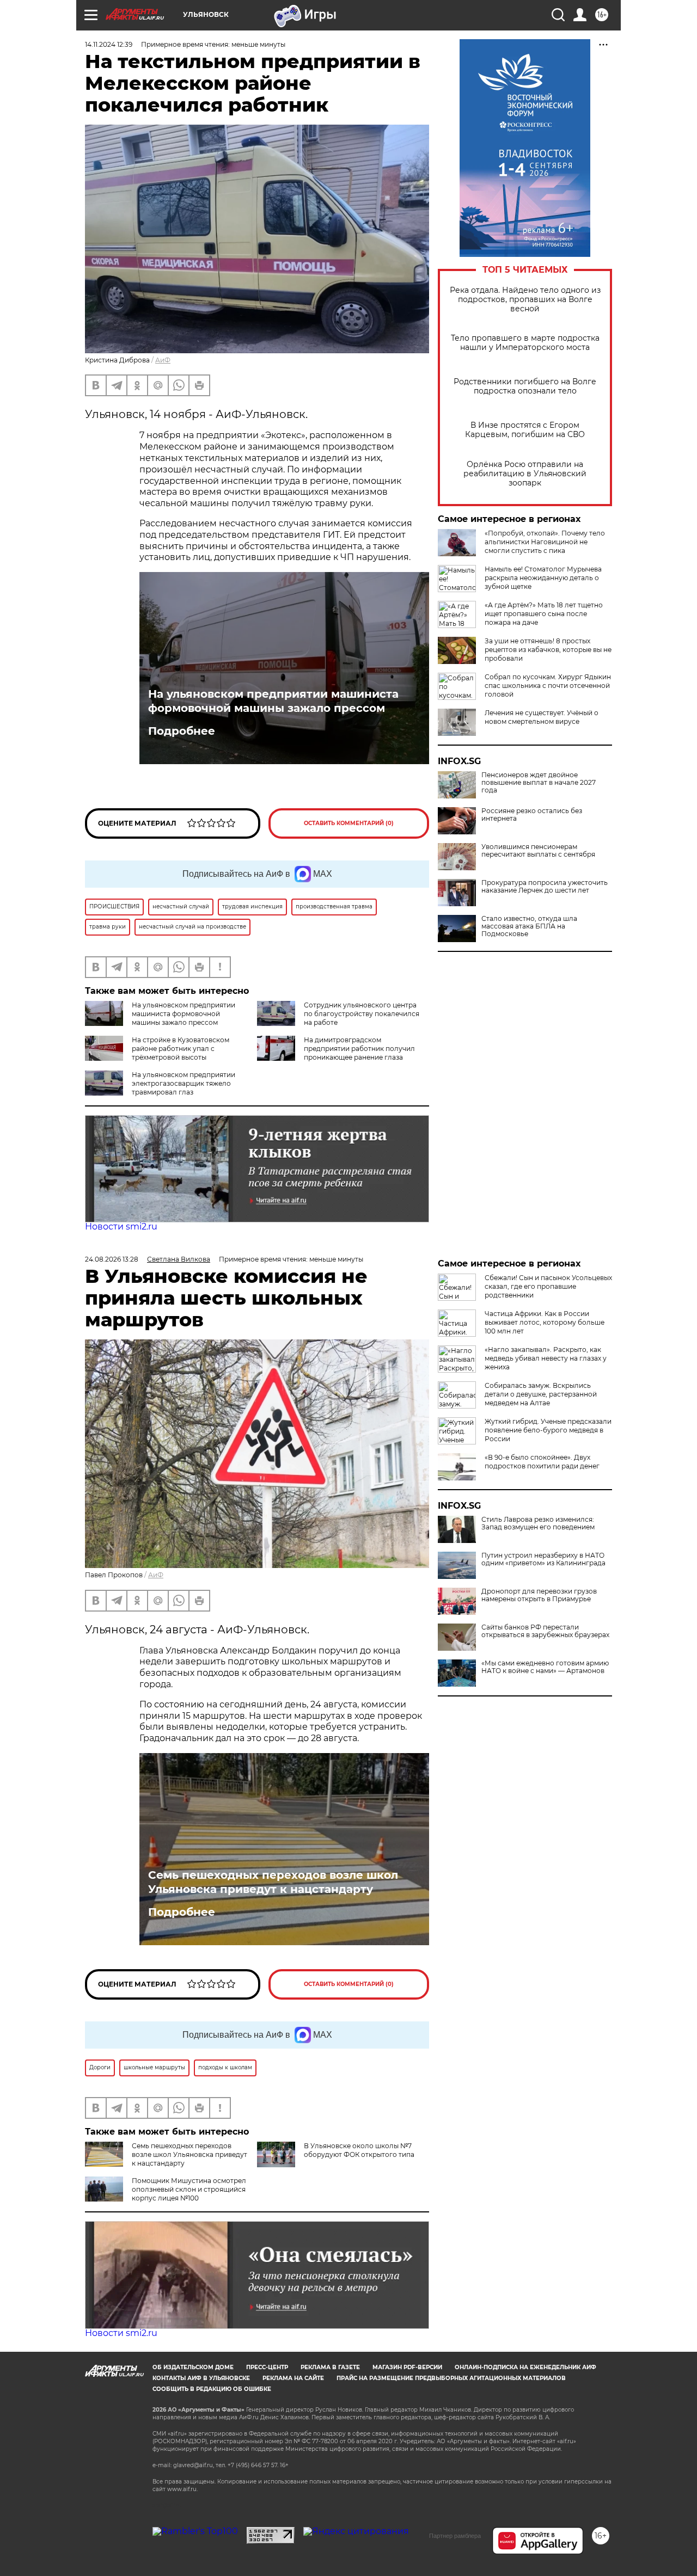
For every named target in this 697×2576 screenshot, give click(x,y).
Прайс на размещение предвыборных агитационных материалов (451, 2378)
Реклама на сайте (293, 2378)
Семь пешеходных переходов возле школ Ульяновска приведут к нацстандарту (273, 1882)
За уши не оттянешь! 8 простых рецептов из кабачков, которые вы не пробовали (548, 650)
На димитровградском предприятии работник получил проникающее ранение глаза (359, 1049)
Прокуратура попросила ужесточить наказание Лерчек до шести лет (545, 887)
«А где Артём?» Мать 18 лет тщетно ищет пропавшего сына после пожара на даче (544, 614)
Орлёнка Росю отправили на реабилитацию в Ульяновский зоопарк (525, 474)
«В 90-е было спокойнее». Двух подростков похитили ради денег (542, 1462)
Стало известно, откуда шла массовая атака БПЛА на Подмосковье (529, 926)
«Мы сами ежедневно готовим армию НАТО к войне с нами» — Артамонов (545, 1667)
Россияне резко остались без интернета (532, 815)
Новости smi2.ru (121, 1226)
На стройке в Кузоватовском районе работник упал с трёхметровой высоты (181, 1049)
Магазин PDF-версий (407, 2367)
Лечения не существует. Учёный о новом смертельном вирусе (542, 717)
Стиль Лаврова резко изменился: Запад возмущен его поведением (538, 1523)
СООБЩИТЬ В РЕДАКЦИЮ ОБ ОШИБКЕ (212, 2389)
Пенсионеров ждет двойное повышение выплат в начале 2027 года (539, 783)
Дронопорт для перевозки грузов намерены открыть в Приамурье (539, 1595)
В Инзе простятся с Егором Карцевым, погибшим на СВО (525, 430)
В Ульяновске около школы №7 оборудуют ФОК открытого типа (359, 2150)
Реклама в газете (330, 2367)
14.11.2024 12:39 (109, 44)
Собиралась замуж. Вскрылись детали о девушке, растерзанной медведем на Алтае (541, 1394)
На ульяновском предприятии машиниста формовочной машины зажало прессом (273, 701)
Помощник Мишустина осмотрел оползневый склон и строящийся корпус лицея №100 (189, 2189)
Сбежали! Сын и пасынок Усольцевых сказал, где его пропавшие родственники (548, 1286)
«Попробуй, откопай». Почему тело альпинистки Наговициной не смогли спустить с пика (545, 542)
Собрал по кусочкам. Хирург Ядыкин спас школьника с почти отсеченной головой (548, 686)
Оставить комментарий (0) (349, 823)
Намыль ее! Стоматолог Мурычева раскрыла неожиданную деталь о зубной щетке (543, 578)
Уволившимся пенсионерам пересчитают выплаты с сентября (538, 851)
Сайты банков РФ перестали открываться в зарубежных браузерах (545, 1631)
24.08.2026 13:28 (112, 1259)
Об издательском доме (193, 2367)
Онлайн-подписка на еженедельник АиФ (525, 2367)
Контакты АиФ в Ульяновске (201, 2378)
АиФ (163, 360)
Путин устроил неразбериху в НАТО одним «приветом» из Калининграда (543, 1559)
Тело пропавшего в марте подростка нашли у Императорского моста (525, 343)
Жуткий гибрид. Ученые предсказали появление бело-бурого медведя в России (548, 1430)
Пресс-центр (267, 2367)
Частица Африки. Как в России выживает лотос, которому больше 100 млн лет (545, 1322)
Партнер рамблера (455, 2536)
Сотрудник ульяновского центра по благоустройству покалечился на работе (362, 1014)
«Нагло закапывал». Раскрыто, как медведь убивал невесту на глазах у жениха (546, 1358)
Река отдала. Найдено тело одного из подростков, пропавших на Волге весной (525, 300)
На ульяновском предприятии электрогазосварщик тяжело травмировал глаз (184, 1083)
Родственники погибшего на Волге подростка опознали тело (525, 386)
